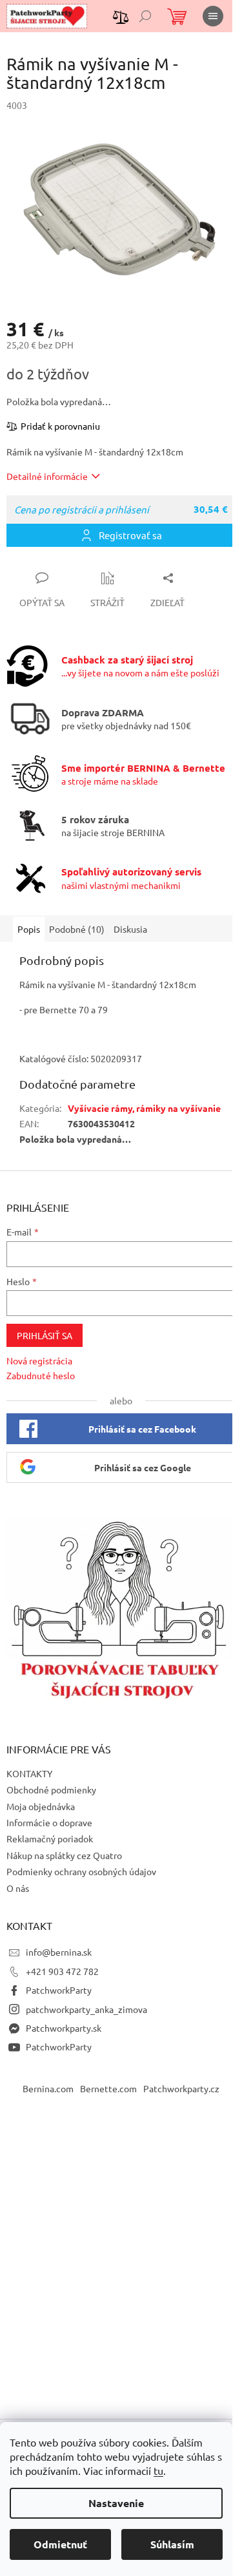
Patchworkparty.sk (64, 2028)
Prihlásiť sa (45, 1335)
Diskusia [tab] (130, 929)
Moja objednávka (41, 1806)
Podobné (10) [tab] (77, 929)
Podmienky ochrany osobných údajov (81, 1871)
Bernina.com (48, 2088)
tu (158, 2470)
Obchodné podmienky (51, 1789)
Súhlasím (172, 2544)
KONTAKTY (29, 1773)
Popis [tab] (29, 929)
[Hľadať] (145, 16)
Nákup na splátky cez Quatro (64, 1855)
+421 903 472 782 (62, 1971)
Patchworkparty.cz (181, 2088)
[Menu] (213, 16)
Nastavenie (116, 2503)
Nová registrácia (39, 1360)
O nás (18, 1888)
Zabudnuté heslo (41, 1375)
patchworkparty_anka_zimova (86, 2009)
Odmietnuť (60, 2544)
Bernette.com (108, 2088)
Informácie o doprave (49, 1822)
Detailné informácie (47, 476)
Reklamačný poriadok (50, 1838)
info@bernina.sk (59, 1952)
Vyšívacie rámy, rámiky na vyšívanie (144, 1108)
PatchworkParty (59, 1990)
